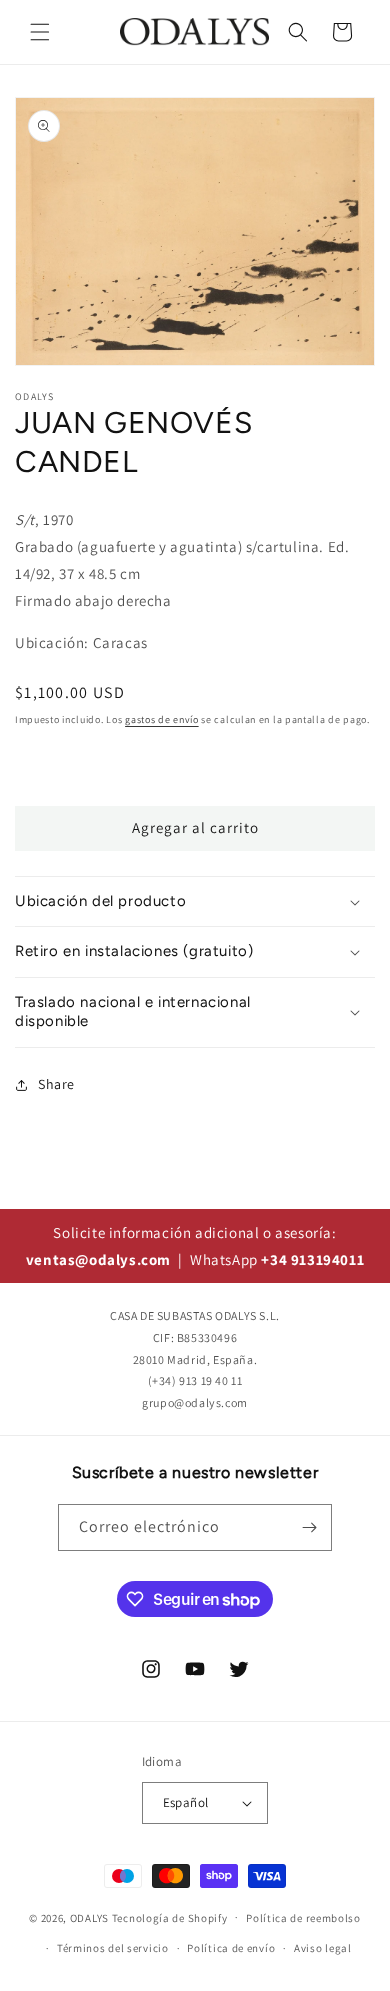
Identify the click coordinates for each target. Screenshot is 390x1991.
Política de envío (231, 1948)
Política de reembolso (303, 1918)
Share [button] (56, 1084)
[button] (40, 32)
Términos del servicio (113, 1948)
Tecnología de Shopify (170, 1917)
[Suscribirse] (309, 1527)
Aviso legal (323, 1948)
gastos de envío (162, 719)
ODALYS (89, 1917)
